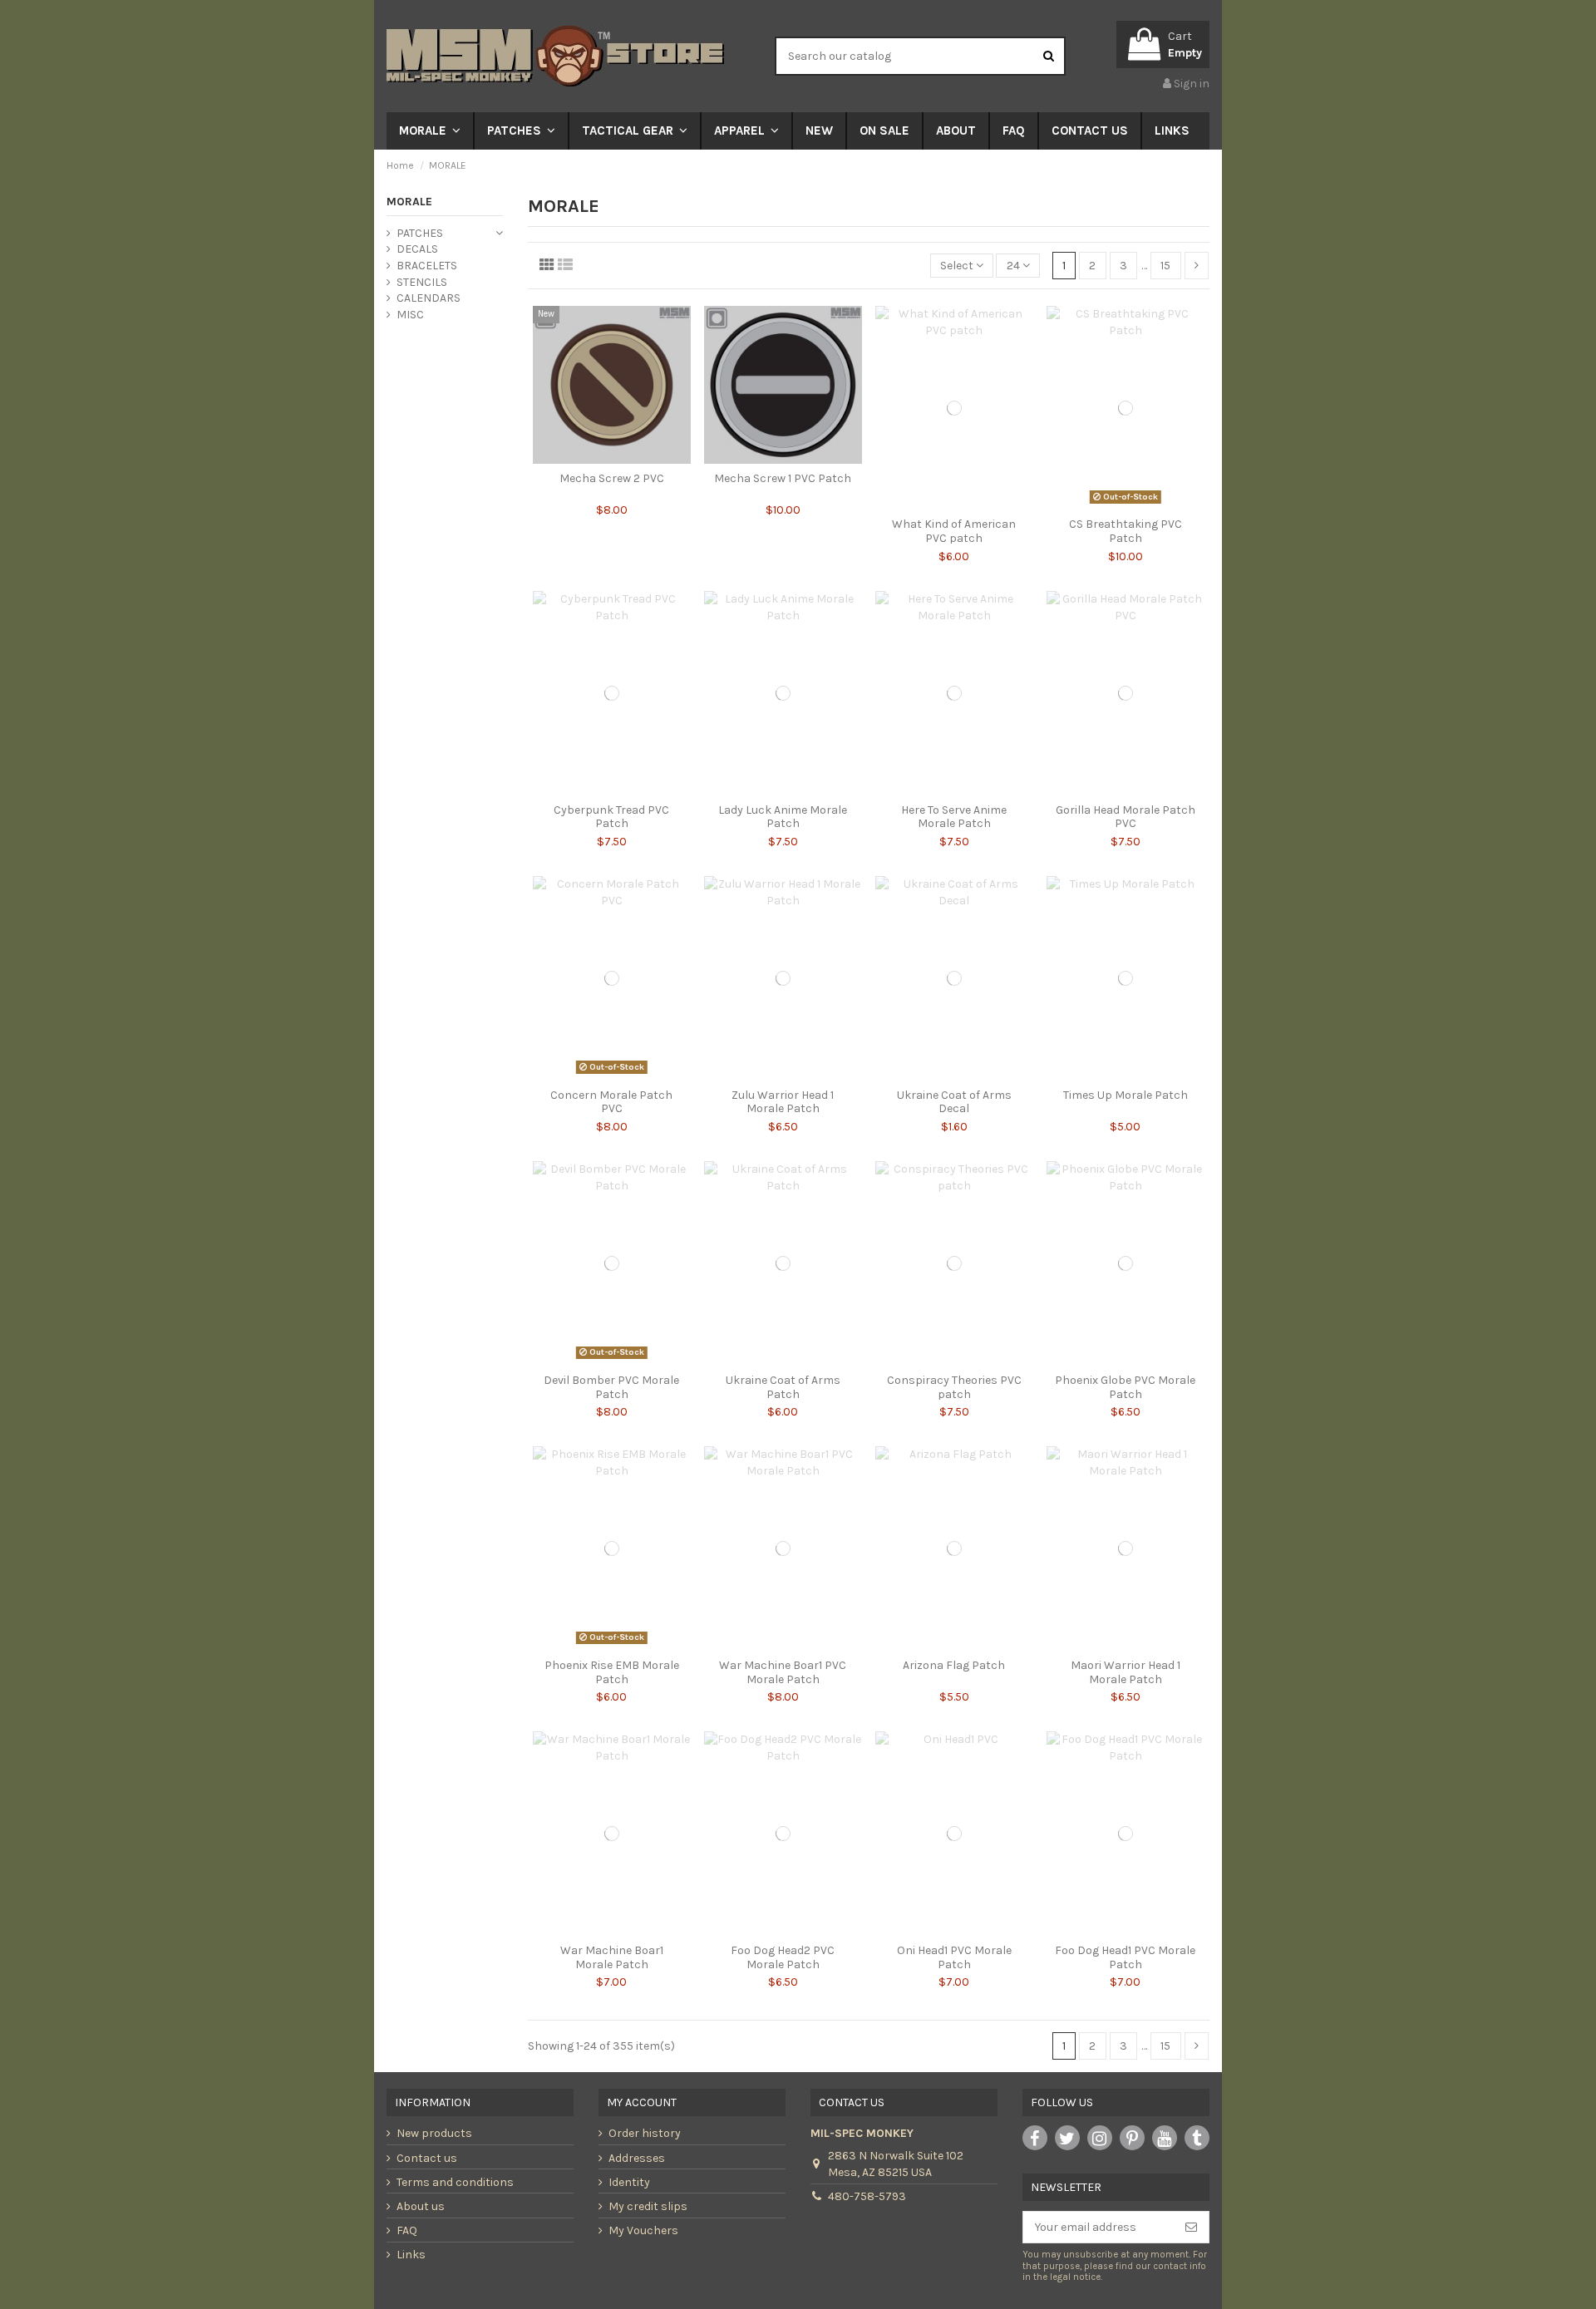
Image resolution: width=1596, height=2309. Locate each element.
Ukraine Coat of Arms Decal (954, 1102)
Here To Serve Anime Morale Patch (954, 817)
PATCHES (420, 233)
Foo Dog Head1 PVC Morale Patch (1125, 1957)
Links (411, 2255)
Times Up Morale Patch (1126, 1095)
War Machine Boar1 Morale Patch (612, 1957)
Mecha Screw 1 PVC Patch (783, 478)
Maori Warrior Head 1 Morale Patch (1126, 1672)
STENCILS (422, 282)
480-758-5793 (867, 2196)
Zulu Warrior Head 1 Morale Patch (783, 1102)
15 (1165, 266)
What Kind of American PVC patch (954, 531)
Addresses (637, 2158)
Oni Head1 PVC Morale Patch (954, 1957)
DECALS (417, 249)
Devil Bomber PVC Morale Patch (611, 1387)
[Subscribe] (1191, 2228)
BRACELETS (427, 266)
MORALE (409, 202)
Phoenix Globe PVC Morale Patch (1125, 1387)
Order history (645, 2133)
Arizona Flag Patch (954, 1665)
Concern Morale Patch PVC (611, 1102)
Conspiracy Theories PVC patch (954, 1387)
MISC (410, 315)
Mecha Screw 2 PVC (612, 478)
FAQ (407, 2230)
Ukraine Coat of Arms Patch (783, 1387)
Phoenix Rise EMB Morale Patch (612, 1672)
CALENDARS (429, 298)
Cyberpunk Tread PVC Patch (611, 817)
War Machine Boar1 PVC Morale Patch (783, 1672)
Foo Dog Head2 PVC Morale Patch (783, 1957)
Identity (629, 2182)
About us (421, 2206)
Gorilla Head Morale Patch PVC (1126, 817)
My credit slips (648, 2206)
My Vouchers (643, 2230)
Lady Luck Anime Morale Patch (783, 817)
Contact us (427, 2158)
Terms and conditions (455, 2182)
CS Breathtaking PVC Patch (1126, 531)
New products (434, 2133)
